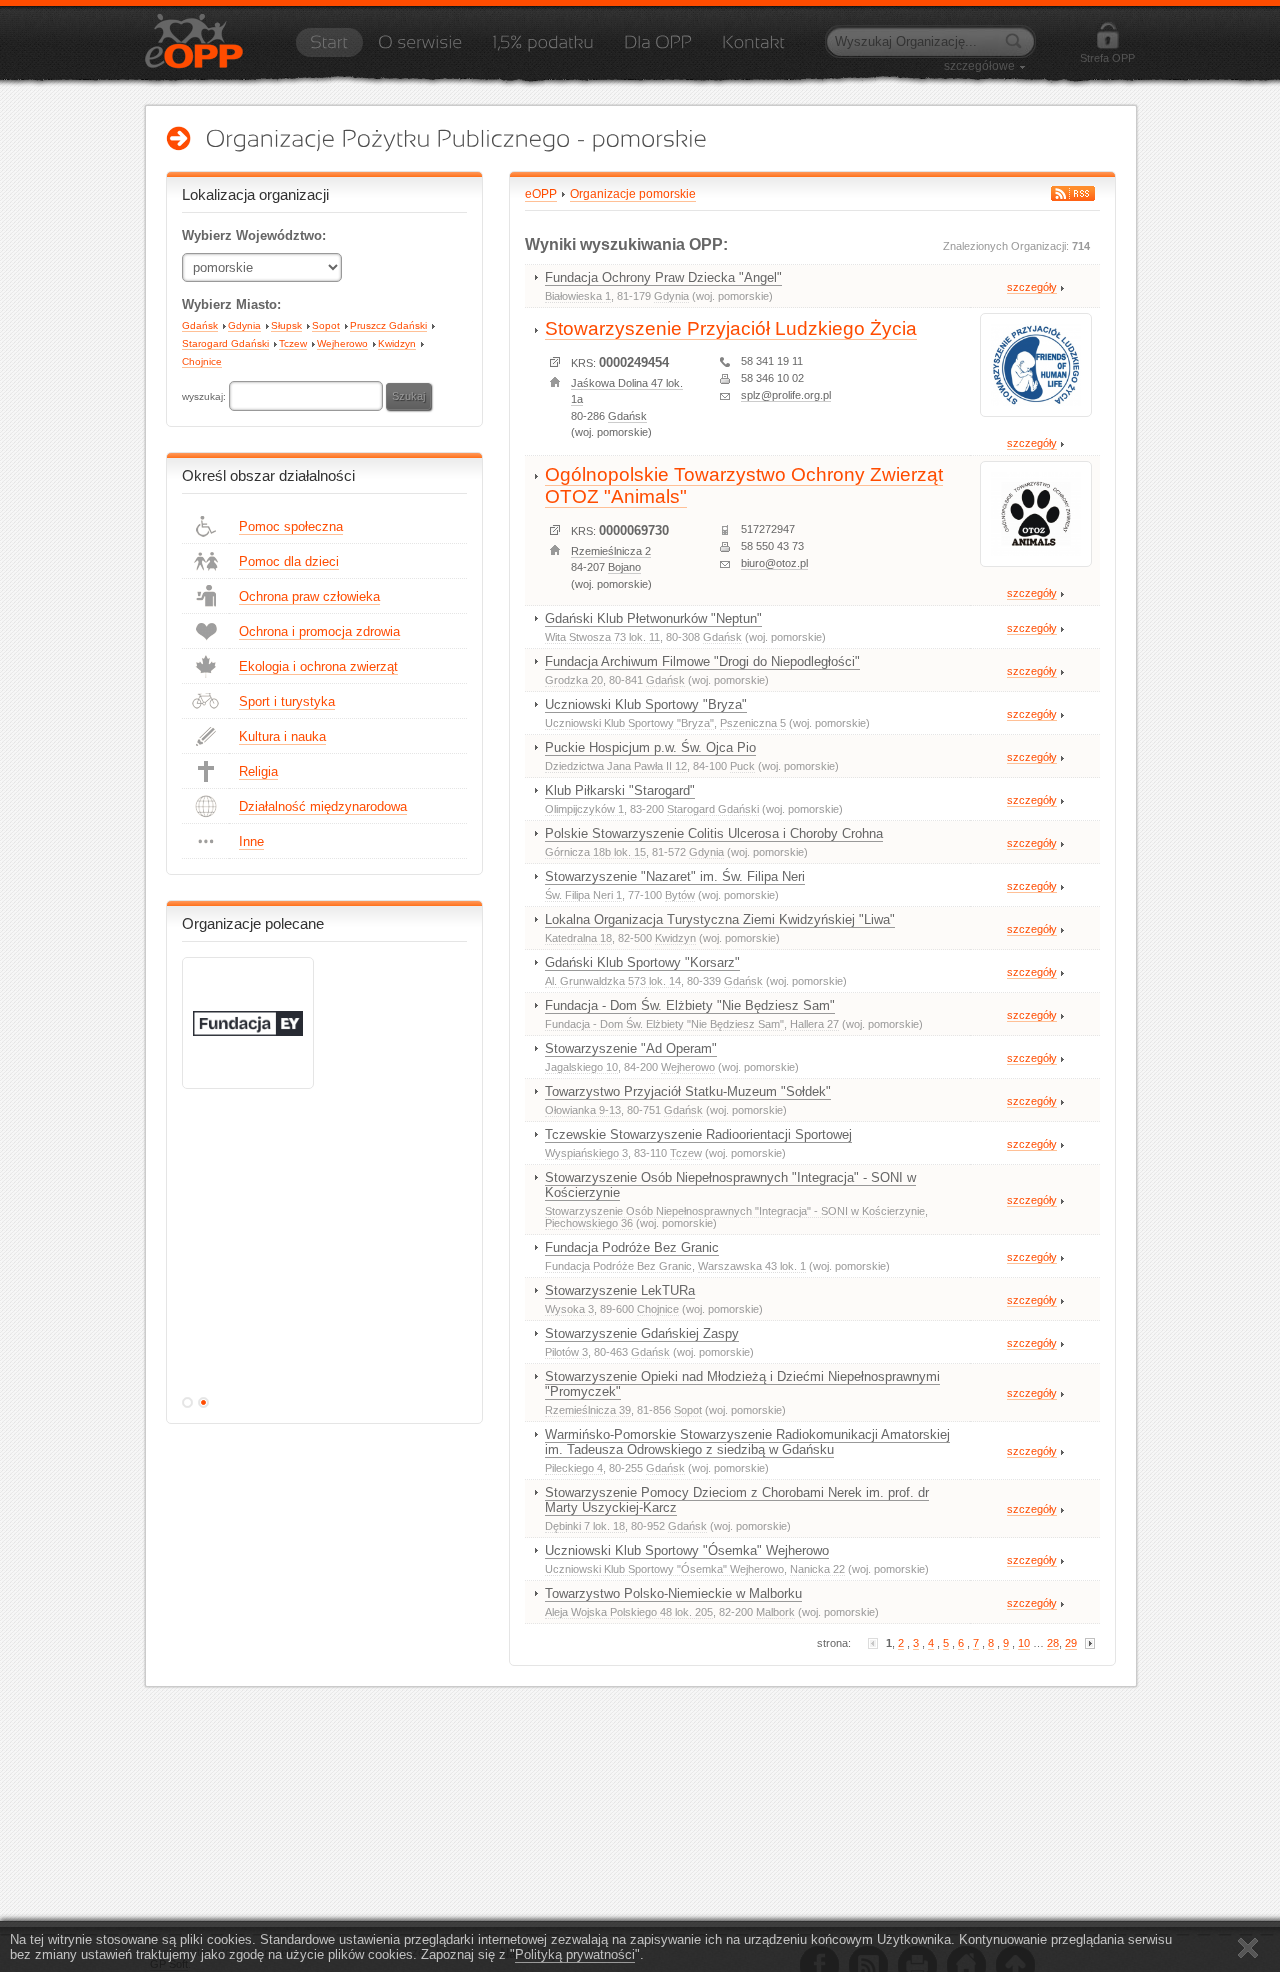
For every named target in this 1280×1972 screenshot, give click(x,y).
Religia (258, 771)
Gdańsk (200, 325)
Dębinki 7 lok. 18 (585, 1526)
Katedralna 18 (578, 938)
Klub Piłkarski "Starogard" (620, 790)
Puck (742, 766)
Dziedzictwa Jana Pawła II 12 (616, 766)
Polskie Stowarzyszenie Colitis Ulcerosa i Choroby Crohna (714, 833)
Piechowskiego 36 (589, 1223)
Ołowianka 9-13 (583, 1110)
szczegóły (1032, 287)
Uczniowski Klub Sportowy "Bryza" (646, 704)
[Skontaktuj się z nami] (753, 49)
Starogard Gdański (225, 343)
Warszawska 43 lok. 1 (752, 1266)
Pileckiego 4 (574, 1468)
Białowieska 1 (578, 296)
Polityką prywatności (575, 1954)
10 (1024, 1643)
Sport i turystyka (287, 701)
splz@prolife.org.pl (786, 395)
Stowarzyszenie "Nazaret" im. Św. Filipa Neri (675, 876)
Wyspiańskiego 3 (586, 1153)
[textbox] (306, 396)
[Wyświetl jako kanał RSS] (1073, 193)
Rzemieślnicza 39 (588, 1410)
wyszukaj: (205, 396)
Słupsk (286, 325)
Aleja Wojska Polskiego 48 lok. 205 (629, 1612)
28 (1053, 1643)
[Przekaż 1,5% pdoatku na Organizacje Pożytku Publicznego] (543, 49)
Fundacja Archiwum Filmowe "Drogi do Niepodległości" (702, 661)
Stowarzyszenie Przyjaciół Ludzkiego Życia (731, 328)
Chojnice (202, 361)
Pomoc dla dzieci (289, 561)
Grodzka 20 (574, 680)
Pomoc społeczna (291, 526)
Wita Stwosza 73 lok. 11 (602, 637)
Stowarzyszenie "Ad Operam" (631, 1048)
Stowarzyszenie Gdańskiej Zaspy (642, 1333)
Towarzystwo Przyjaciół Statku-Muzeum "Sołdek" (688, 1091)
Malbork (775, 1612)
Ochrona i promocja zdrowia (319, 631)
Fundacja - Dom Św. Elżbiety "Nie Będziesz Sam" (690, 1005)
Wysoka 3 (569, 1309)
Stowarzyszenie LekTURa (620, 1290)
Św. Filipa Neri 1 (583, 895)
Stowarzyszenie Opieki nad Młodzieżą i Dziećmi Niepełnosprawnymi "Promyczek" (742, 1384)
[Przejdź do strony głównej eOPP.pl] (329, 49)
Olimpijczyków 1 (584, 809)
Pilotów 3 (566, 1352)
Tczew (293, 343)
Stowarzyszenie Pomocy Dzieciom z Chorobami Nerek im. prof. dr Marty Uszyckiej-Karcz (737, 1500)
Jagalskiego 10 (581, 1067)
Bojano (624, 567)
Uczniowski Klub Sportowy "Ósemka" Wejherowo (687, 1550)
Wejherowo (342, 343)
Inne (251, 841)
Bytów (680, 895)
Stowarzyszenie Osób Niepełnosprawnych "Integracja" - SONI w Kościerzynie (730, 1185)
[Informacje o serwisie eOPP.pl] (420, 49)
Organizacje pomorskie (633, 194)
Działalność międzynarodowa (323, 806)
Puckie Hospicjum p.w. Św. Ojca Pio (650, 747)
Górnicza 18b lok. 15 (595, 852)
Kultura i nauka (282, 736)
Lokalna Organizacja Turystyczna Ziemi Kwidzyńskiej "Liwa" (720, 919)
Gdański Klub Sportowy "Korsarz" (642, 962)
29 (1071, 1643)
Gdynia (244, 325)
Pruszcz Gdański (388, 325)
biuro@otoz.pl (774, 563)
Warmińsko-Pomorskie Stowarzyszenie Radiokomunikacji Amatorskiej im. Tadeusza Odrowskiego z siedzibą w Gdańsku (747, 1442)
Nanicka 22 (817, 1569)
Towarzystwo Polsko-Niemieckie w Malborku (673, 1593)
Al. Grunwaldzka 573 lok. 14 (613, 981)
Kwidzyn (397, 343)
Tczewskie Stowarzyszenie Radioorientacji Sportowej (698, 1134)
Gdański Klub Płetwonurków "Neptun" (653, 618)
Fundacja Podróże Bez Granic (632, 1247)
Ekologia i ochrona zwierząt (318, 666)
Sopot (326, 325)
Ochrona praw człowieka (309, 596)
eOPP (541, 194)
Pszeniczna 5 (753, 723)
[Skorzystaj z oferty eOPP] (658, 49)
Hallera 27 (814, 1024)
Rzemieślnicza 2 (611, 551)
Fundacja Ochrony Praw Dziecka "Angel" (663, 277)
